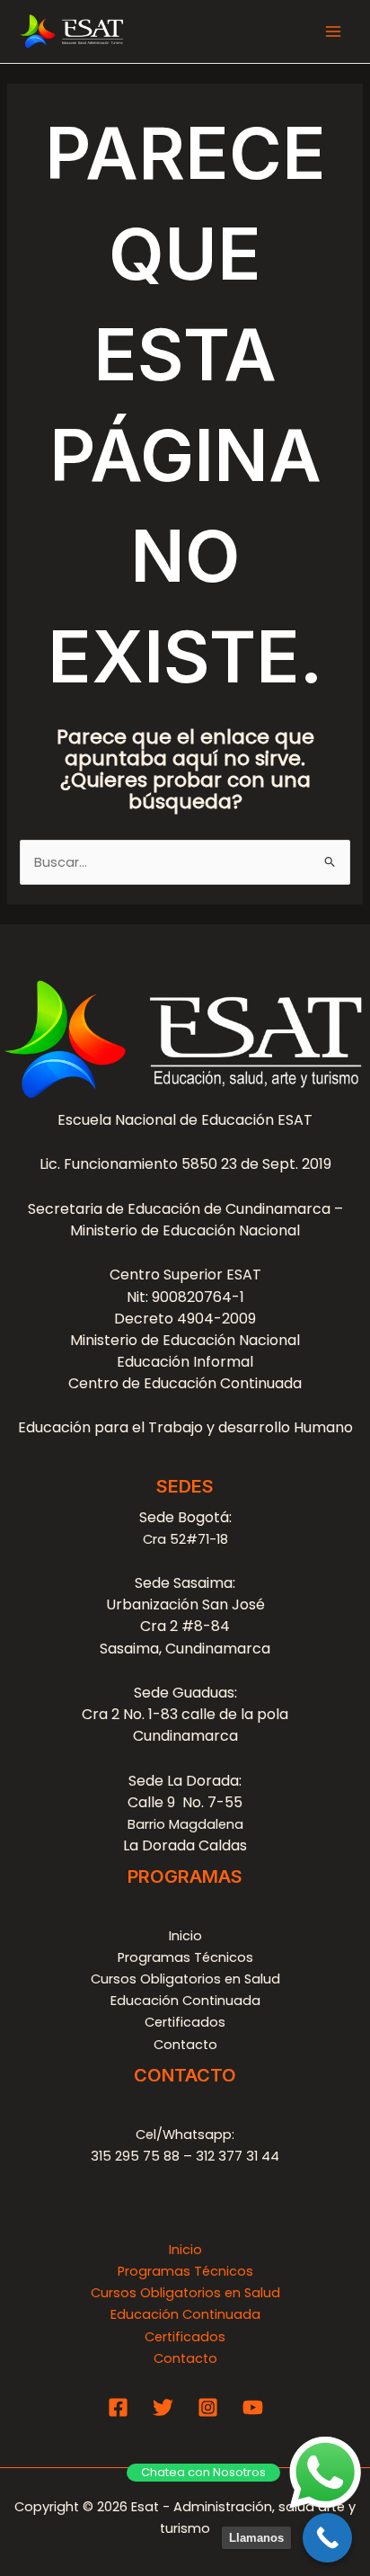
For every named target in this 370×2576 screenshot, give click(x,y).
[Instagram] (208, 2407)
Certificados (185, 2022)
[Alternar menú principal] (333, 31)
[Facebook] (118, 2407)
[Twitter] (163, 2407)
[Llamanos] (327, 2538)
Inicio (185, 1936)
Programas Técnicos (185, 1957)
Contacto (185, 2045)
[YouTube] (253, 2407)
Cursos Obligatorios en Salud (185, 1979)
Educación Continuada (185, 2001)
